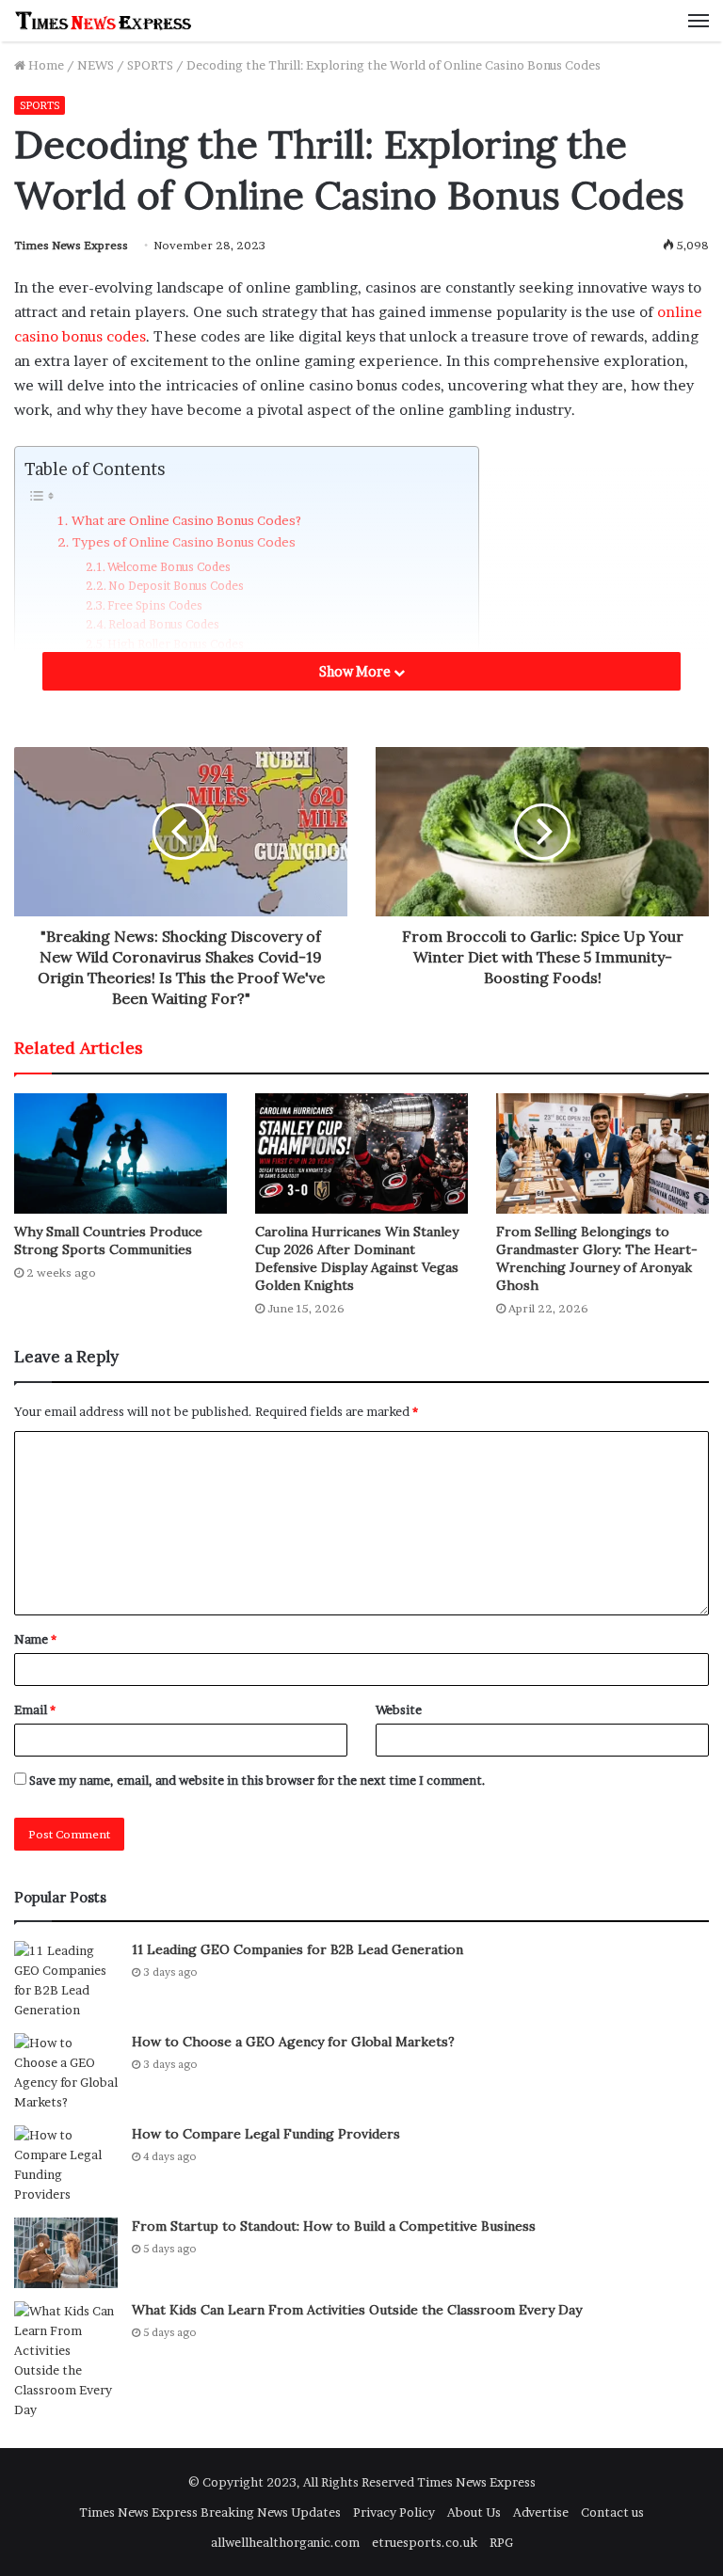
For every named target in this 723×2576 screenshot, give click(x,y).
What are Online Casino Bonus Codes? (186, 520)
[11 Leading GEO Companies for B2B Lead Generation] (66, 1980)
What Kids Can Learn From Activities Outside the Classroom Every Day (357, 2310)
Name (35, 1639)
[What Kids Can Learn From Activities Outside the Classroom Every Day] (66, 2361)
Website (399, 1709)
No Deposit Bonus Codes (176, 586)
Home (45, 65)
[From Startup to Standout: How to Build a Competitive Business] (66, 2253)
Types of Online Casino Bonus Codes (184, 542)
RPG (501, 2542)
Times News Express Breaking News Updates (210, 2512)
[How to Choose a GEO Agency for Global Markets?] (66, 2073)
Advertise (541, 2512)
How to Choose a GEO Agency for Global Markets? (293, 2042)
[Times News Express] (104, 21)
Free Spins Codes (155, 605)
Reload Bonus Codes (164, 624)
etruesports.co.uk (425, 2542)
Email (35, 1709)
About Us (474, 2512)
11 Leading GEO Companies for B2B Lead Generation (297, 1949)
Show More (356, 671)
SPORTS (150, 65)
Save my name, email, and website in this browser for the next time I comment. (257, 1780)
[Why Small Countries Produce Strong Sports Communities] (120, 1153)
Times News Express (71, 245)
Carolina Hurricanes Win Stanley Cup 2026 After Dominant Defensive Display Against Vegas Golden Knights (357, 1258)
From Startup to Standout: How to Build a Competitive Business (334, 2226)
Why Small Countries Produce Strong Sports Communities (108, 1240)
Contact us (612, 2512)
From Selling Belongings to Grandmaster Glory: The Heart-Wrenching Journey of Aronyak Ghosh (597, 1258)
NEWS (96, 65)
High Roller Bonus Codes (176, 644)
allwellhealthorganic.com (285, 2542)
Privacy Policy (394, 2512)
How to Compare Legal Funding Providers (266, 2134)
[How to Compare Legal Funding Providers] (66, 2165)
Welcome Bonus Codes (169, 567)
